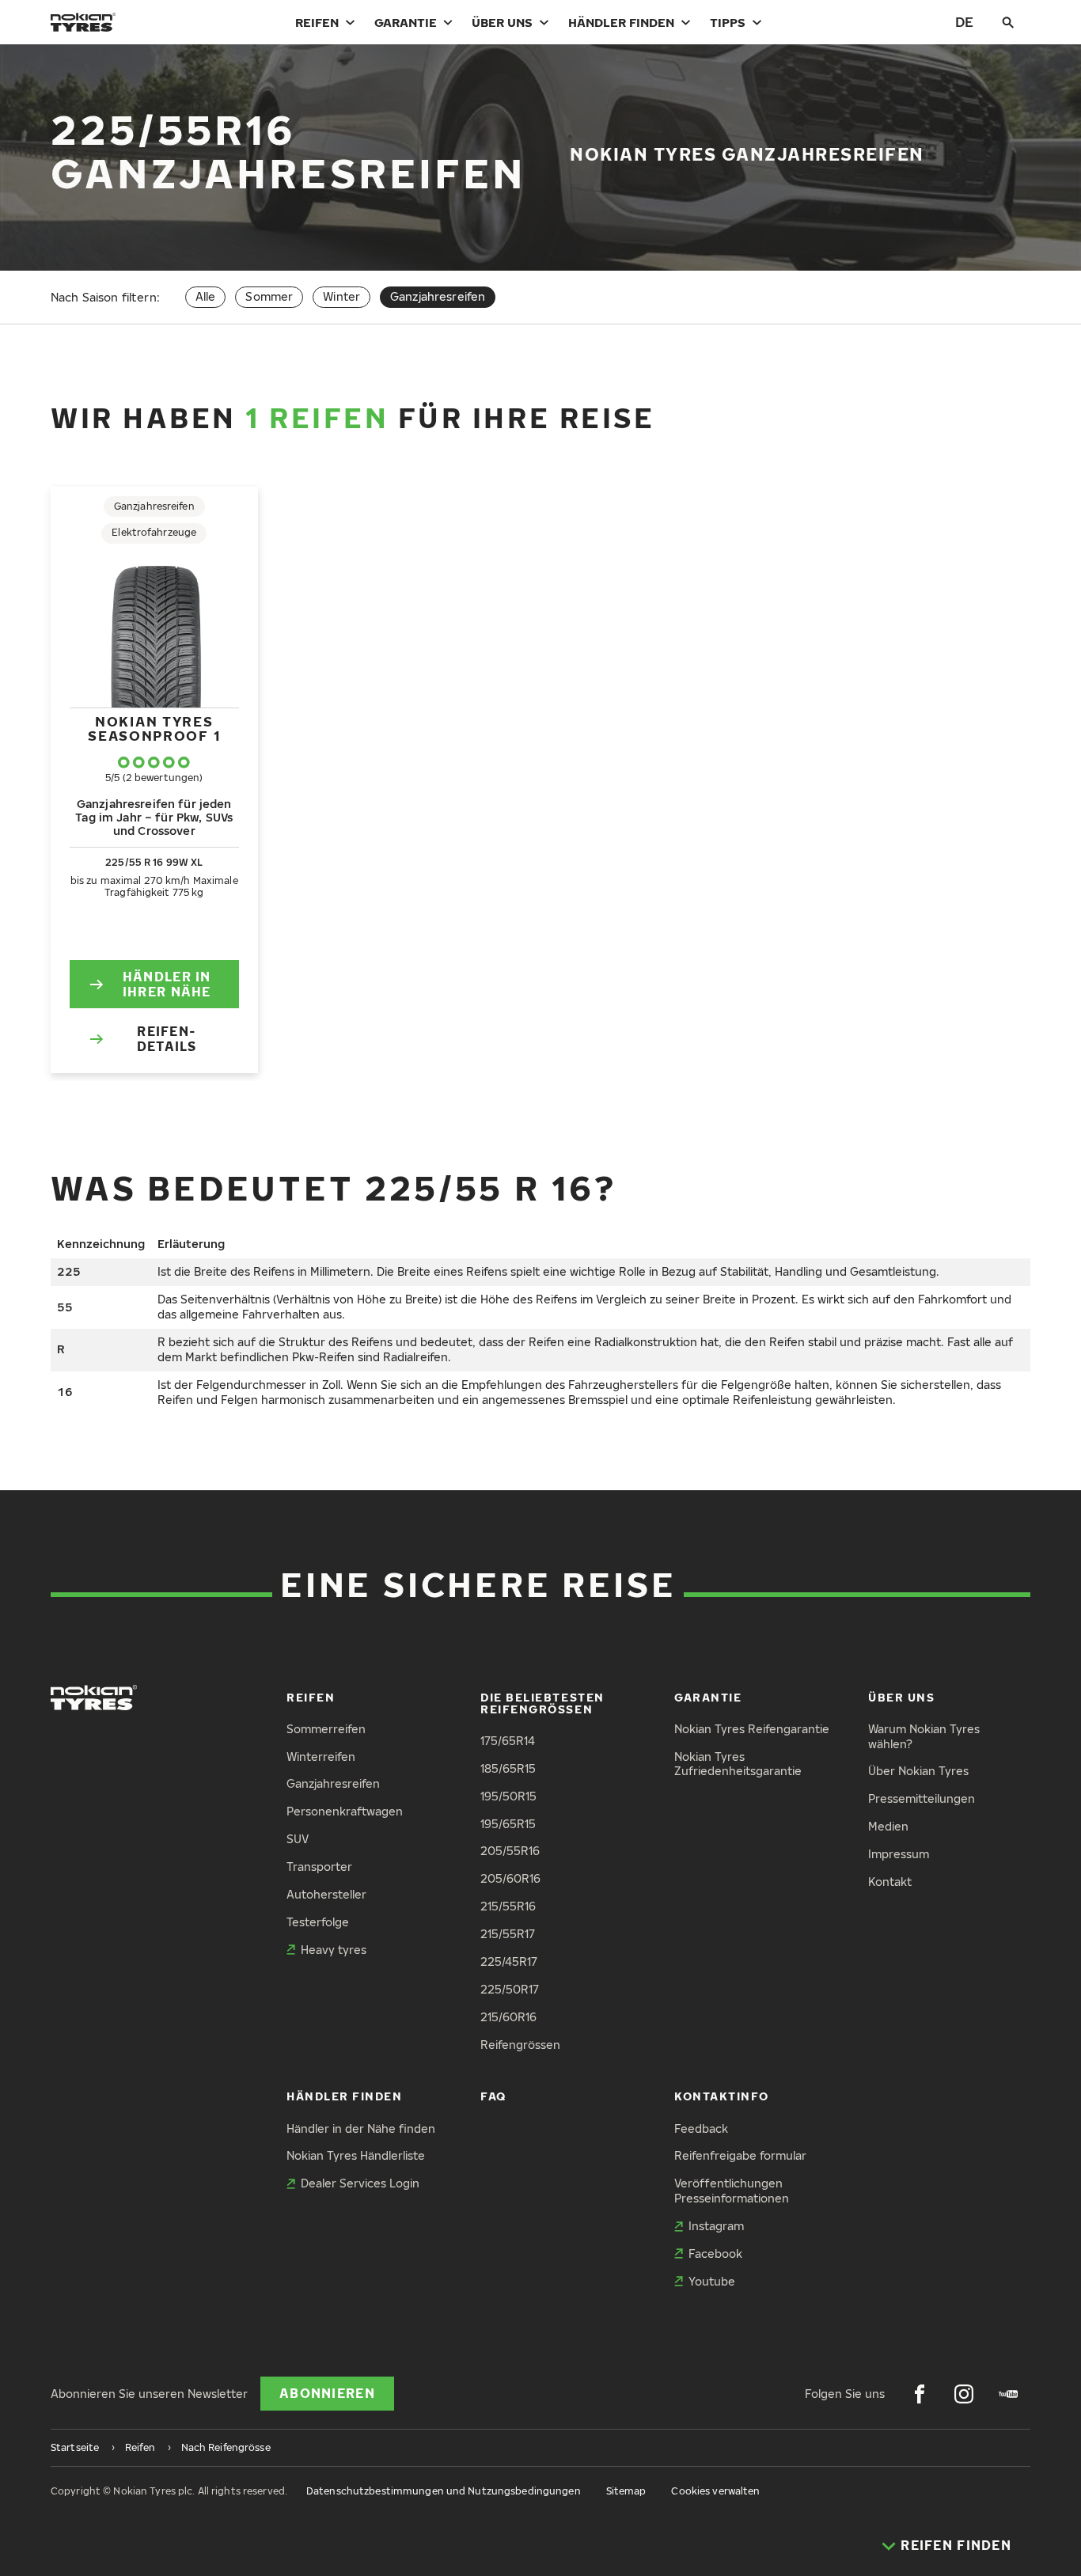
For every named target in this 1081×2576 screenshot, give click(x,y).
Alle (206, 296)
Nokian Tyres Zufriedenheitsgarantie (738, 1764)
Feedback (701, 2128)
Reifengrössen (520, 2045)
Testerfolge (318, 1922)
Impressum (899, 1854)
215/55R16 (508, 1906)
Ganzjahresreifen (333, 1783)
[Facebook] (920, 2394)
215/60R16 (508, 2017)
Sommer (269, 296)
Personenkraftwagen (345, 1811)
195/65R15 (508, 1824)
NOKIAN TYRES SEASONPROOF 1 (154, 728)
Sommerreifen (326, 1729)
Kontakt (890, 1882)
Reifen (317, 22)
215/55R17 (508, 1934)
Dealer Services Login (360, 2183)
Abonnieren (327, 2393)
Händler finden (621, 22)
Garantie (406, 22)
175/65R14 (508, 1741)
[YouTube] (1008, 2394)
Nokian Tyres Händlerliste (356, 2155)
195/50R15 (508, 1796)
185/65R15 (508, 1768)
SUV (298, 1839)
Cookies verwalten (715, 2491)
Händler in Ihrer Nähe (167, 984)
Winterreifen (321, 1757)
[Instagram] (964, 2394)
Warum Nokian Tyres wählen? (924, 1736)
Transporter (319, 1867)
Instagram (716, 2226)
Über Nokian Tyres (918, 1771)
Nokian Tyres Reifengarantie (752, 1729)
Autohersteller (326, 1894)
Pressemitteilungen (922, 1798)
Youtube (712, 2281)
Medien (888, 1826)
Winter (341, 296)
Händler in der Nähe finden (361, 2128)
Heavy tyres (334, 1950)
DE (964, 22)
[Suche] (1008, 22)
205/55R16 (510, 1851)
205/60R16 (510, 1878)
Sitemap (626, 2491)
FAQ (493, 2096)
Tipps (728, 22)
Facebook (715, 2254)
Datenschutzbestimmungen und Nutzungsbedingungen (444, 2491)
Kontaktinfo (722, 2096)
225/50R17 (510, 1989)
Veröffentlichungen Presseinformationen (732, 2191)
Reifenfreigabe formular (740, 2155)
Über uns (502, 22)
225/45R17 (509, 1961)
